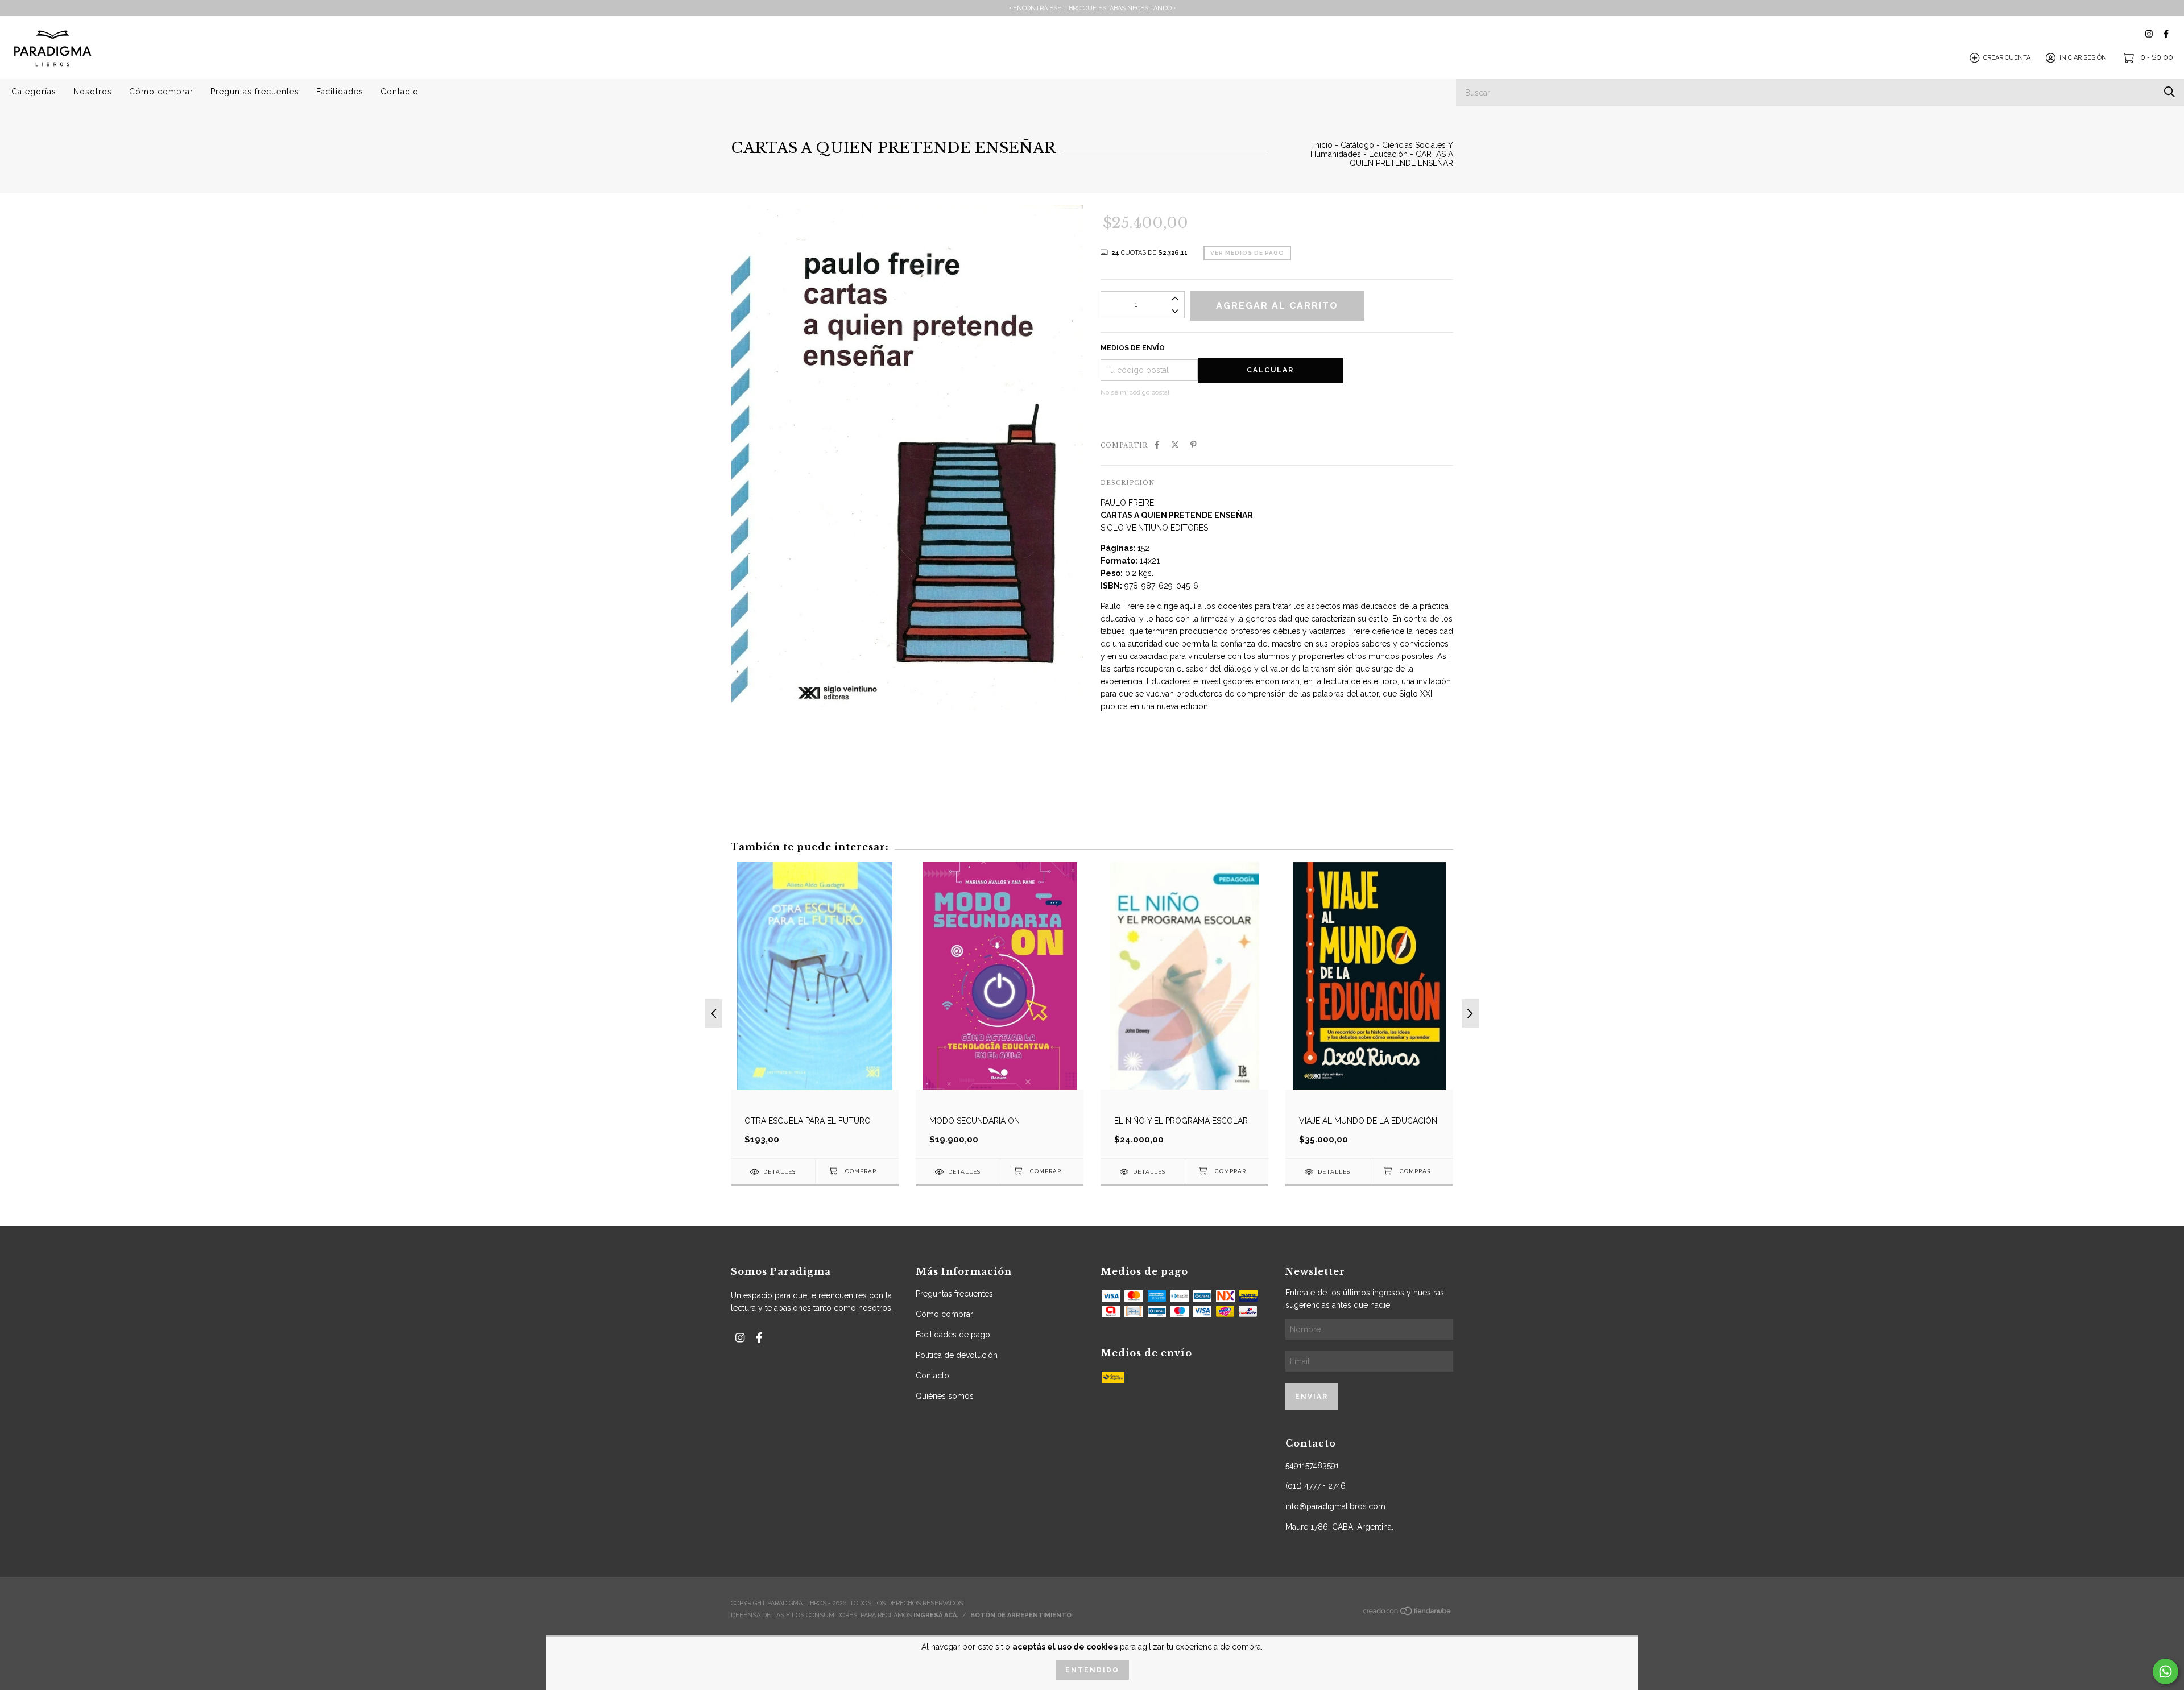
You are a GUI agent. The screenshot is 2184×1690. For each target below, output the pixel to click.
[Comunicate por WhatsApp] (2166, 1672)
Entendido (1092, 1670)
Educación (1388, 154)
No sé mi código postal (1135, 392)
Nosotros (93, 92)
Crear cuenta (2007, 58)
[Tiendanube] (1408, 1614)
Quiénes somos (945, 1396)
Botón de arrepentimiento (1021, 1615)
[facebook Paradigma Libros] (2166, 34)
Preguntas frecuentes (255, 92)
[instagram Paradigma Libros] (2149, 34)
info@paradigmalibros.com (1335, 1506)
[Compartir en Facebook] (1157, 445)
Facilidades (340, 92)
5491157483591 (1312, 1465)
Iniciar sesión (2083, 58)
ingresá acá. (936, 1615)
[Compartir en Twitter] (1175, 445)
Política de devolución (957, 1355)
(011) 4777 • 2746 (1316, 1486)
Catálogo (1357, 145)
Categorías (34, 92)
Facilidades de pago (953, 1335)
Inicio (1323, 145)
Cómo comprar (161, 92)
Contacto (400, 92)
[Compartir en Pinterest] (1194, 445)
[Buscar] (2169, 92)
